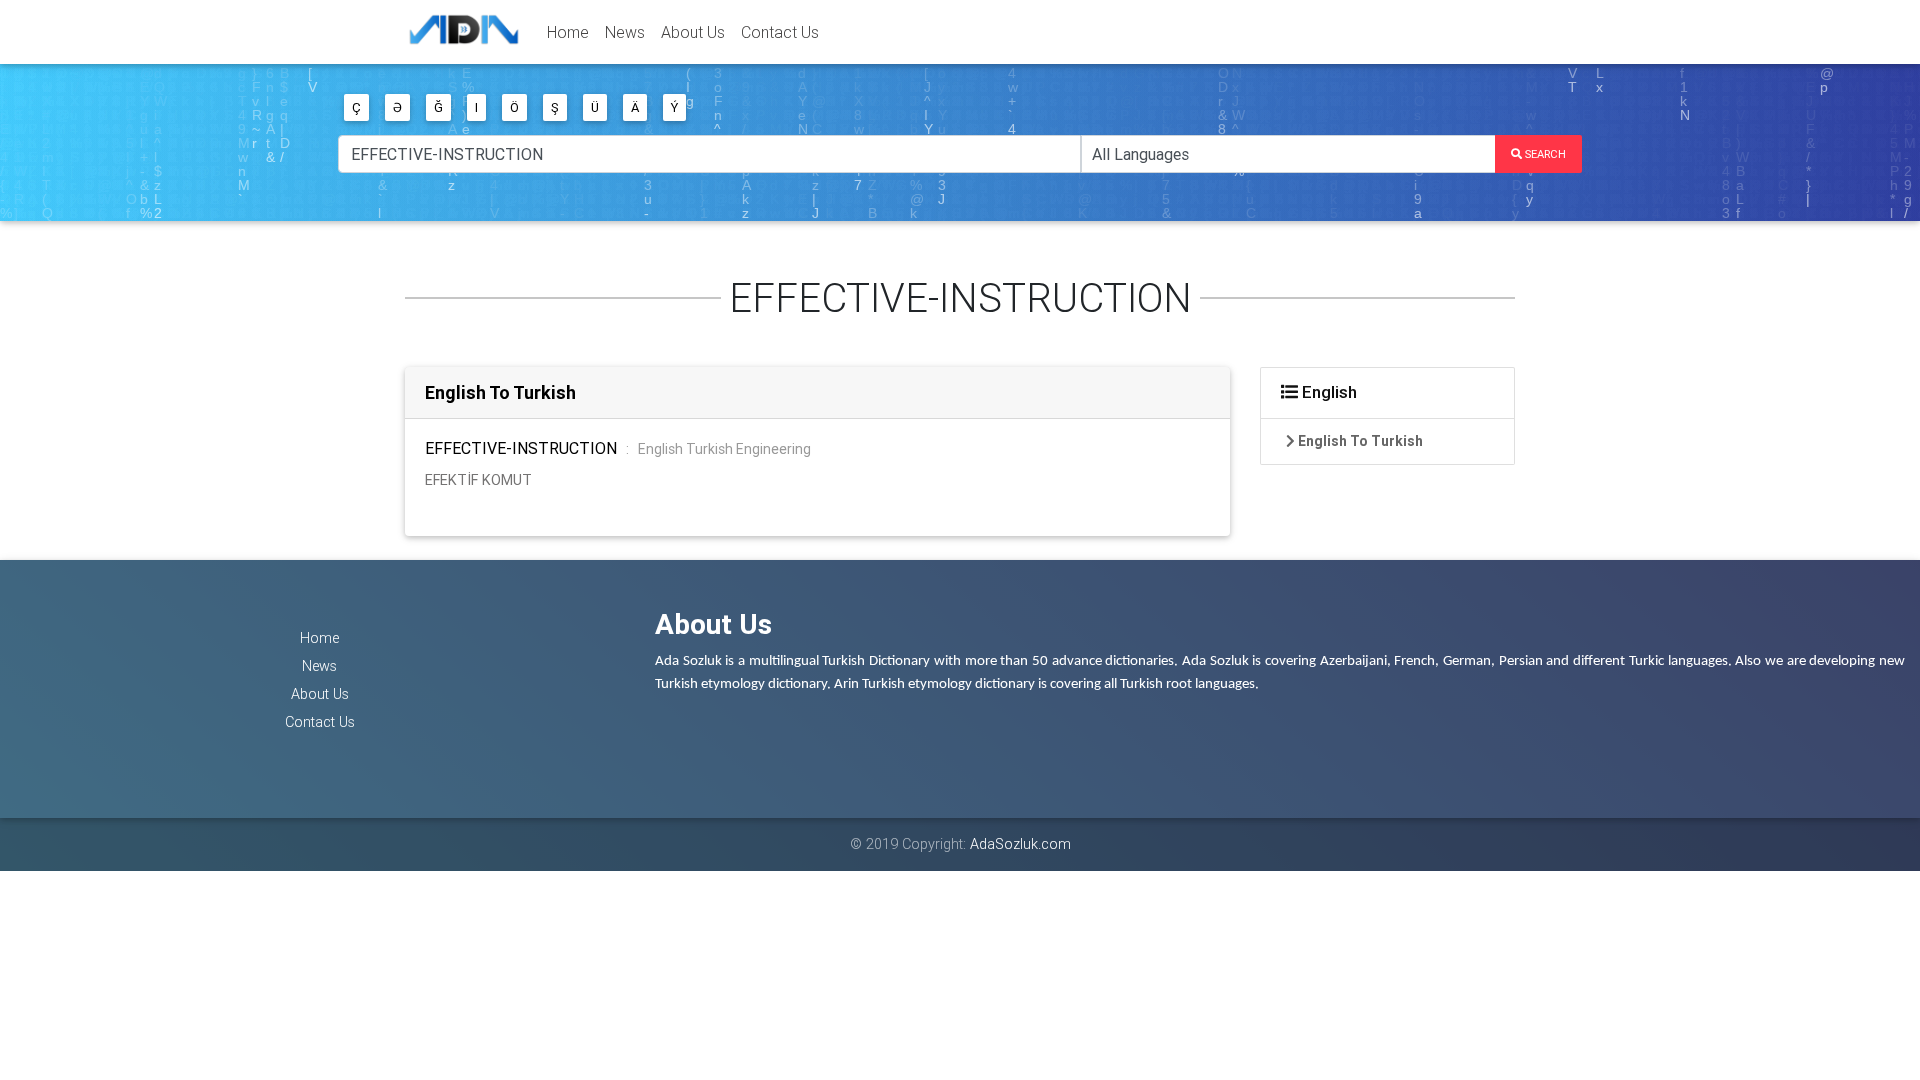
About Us (693, 32)
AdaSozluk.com (1020, 844)
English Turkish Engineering (724, 449)
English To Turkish (500, 392)
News (625, 32)
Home (568, 32)
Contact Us (780, 32)
